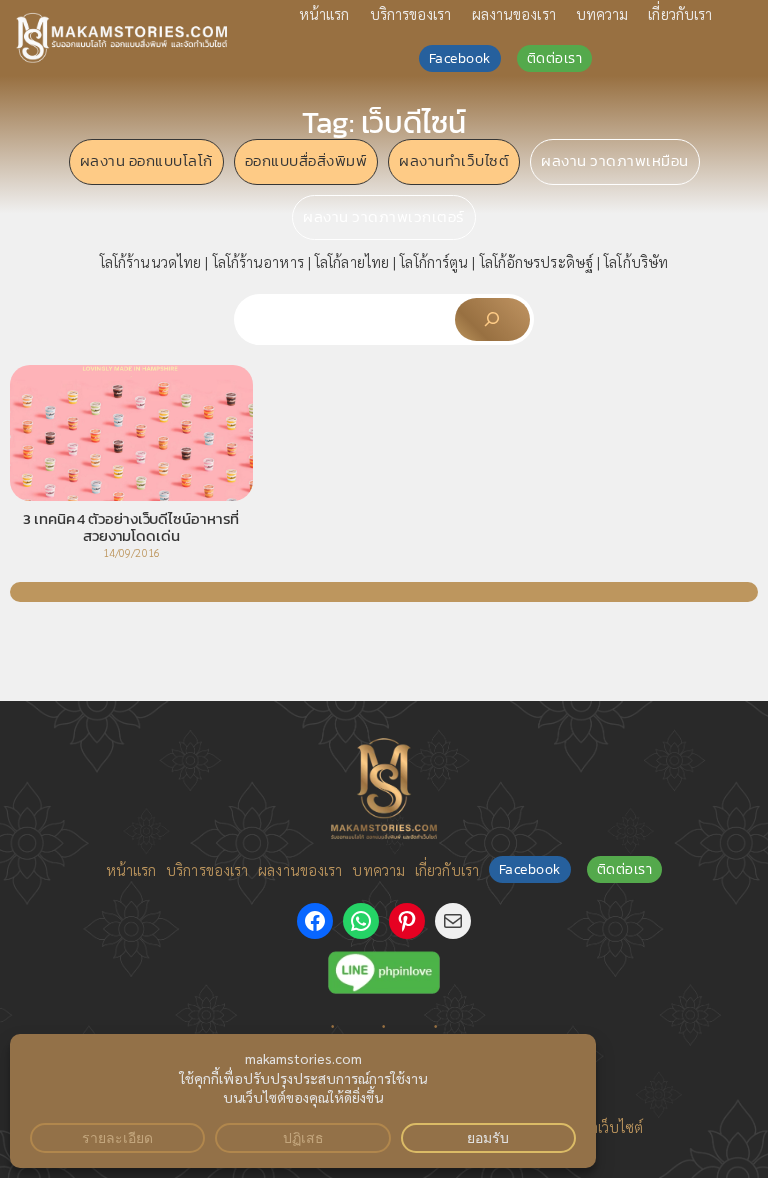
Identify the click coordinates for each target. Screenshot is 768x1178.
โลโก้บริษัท (636, 261)
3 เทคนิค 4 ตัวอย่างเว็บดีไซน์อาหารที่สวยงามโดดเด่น (131, 527)
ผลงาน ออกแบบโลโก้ (146, 161)
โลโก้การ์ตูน (434, 261)
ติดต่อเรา (555, 58)
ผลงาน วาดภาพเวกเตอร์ (384, 217)
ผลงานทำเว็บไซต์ (454, 161)
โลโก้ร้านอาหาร (258, 261)
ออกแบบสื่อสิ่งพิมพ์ (306, 161)
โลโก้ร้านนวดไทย (150, 261)
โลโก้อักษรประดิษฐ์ (536, 261)
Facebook (460, 58)
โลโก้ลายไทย (352, 261)
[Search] (492, 319)
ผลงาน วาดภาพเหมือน (615, 161)
